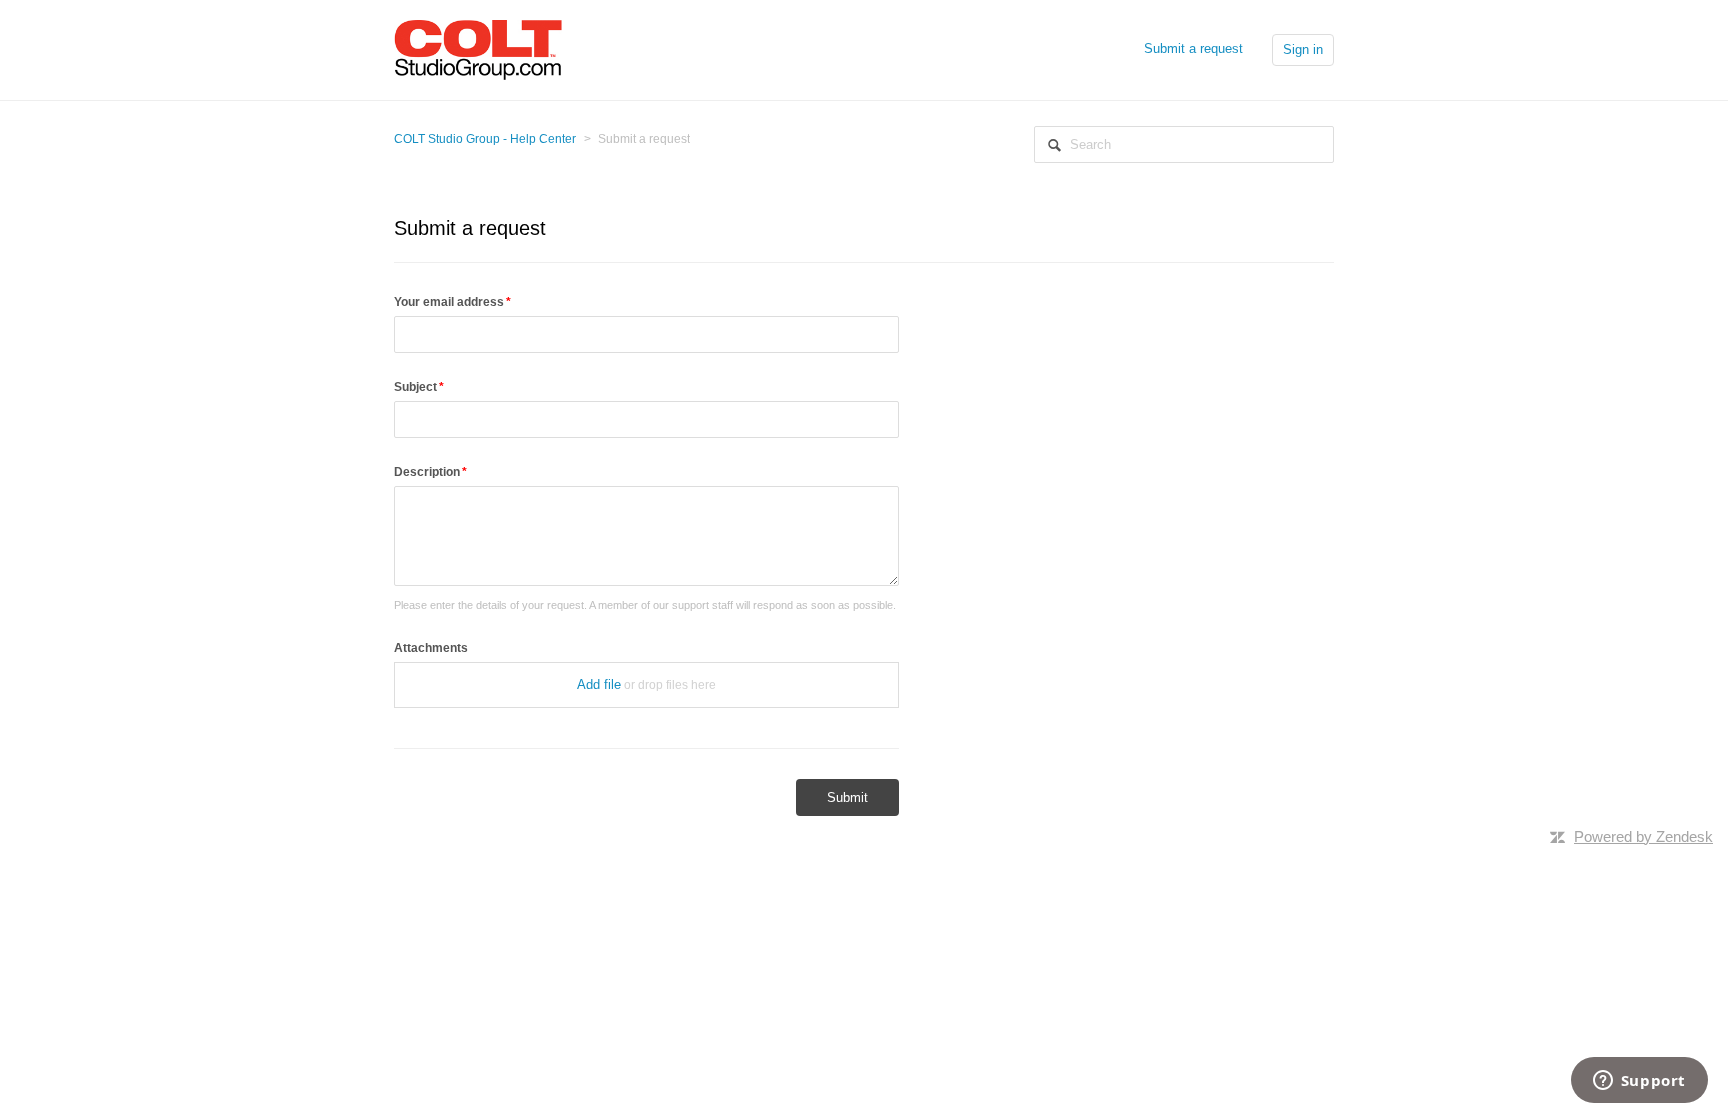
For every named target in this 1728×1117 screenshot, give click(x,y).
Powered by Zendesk (1643, 836)
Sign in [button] (1303, 49)
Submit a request (1193, 48)
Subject (415, 387)
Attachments (431, 648)
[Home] (478, 48)
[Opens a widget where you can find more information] (1639, 1082)
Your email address (449, 302)
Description (427, 472)
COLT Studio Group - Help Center (485, 139)
